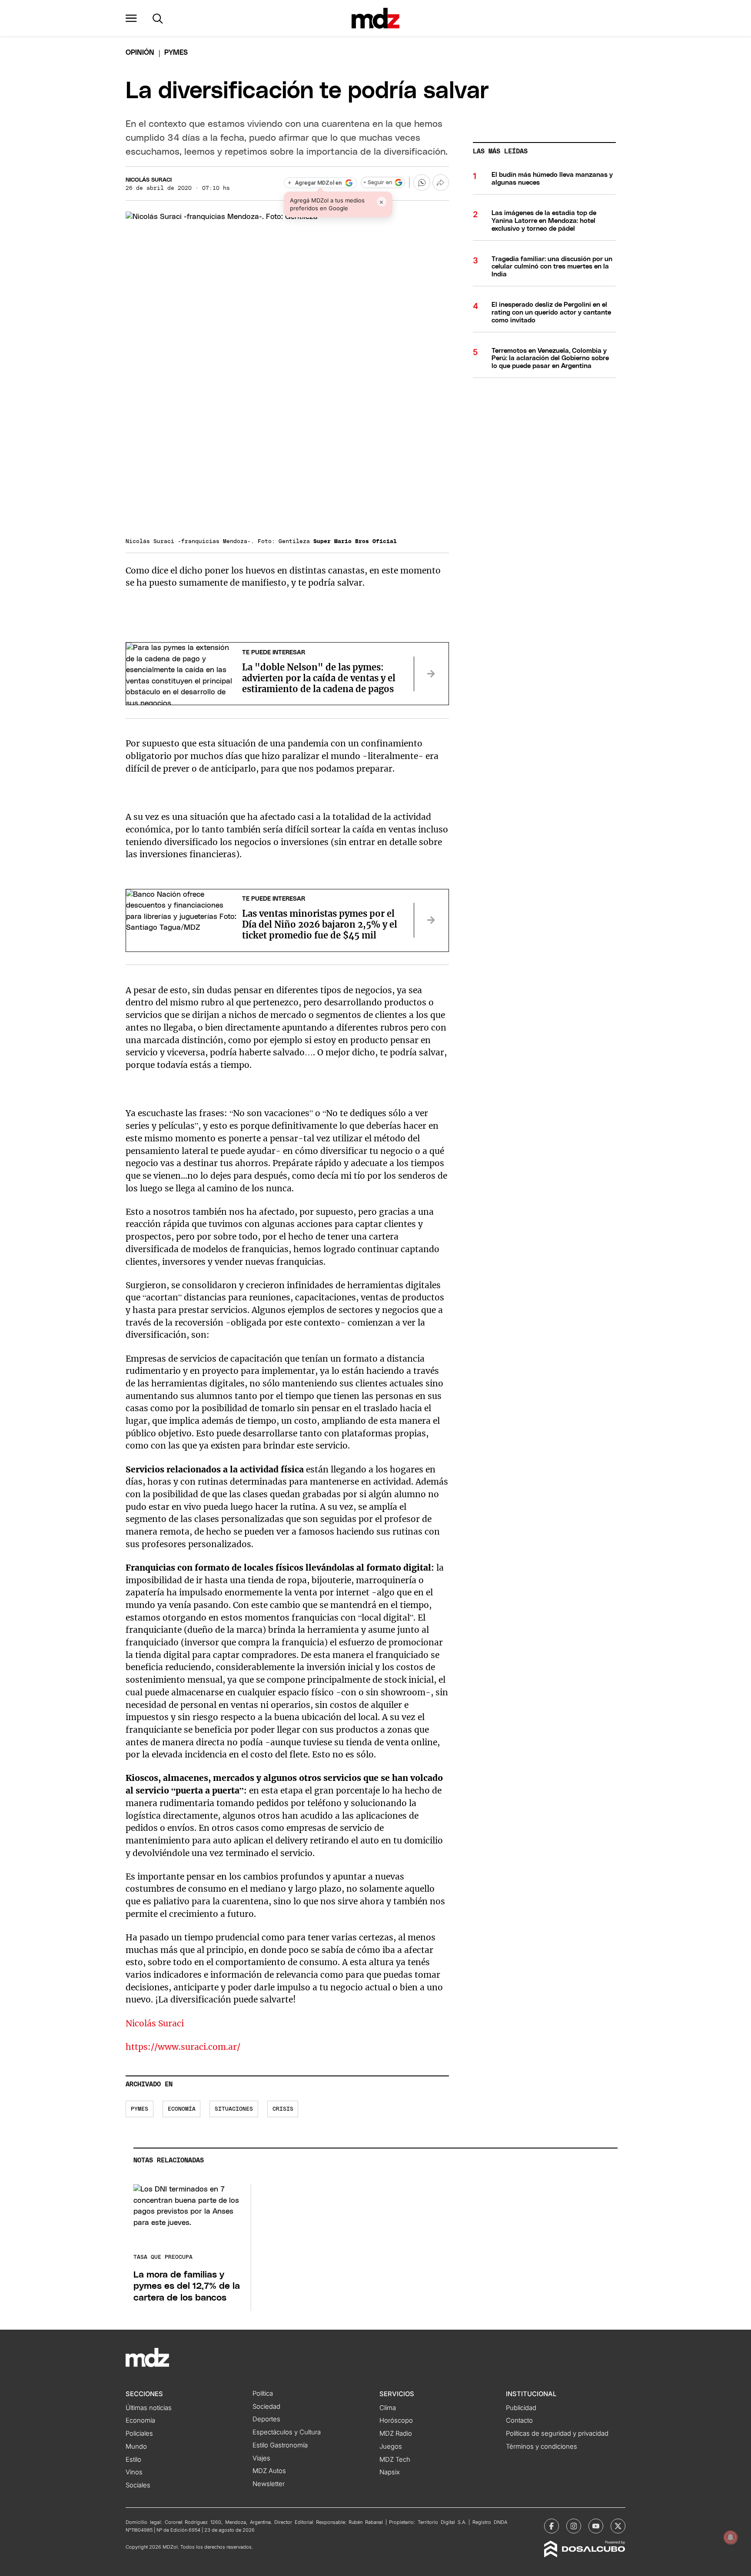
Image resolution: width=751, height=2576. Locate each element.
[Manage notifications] (731, 2537)
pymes (140, 2109)
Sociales (138, 2485)
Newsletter (269, 2484)
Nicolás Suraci (149, 180)
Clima (388, 2408)
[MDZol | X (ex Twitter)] (618, 2526)
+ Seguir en (378, 183)
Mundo (136, 2447)
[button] (131, 18)
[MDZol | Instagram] (574, 2526)
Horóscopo (396, 2420)
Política (263, 2394)
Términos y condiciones (542, 2447)
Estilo (133, 2460)
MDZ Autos (269, 2471)
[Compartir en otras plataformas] (441, 182)
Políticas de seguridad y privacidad (557, 2433)
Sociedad (266, 2407)
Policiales (139, 2433)
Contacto (519, 2420)
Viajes (261, 2458)
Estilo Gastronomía (280, 2445)
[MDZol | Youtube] (596, 2526)
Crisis (283, 2109)
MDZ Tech (395, 2460)
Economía (182, 2109)
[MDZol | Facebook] (552, 2526)
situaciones (234, 2109)
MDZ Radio (396, 2433)
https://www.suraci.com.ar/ (183, 2047)
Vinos (134, 2472)
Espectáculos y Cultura (287, 2432)
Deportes (266, 2419)
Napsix (390, 2472)
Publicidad (521, 2408)
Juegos (391, 2447)
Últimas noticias (149, 2408)
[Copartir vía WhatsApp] (422, 182)
